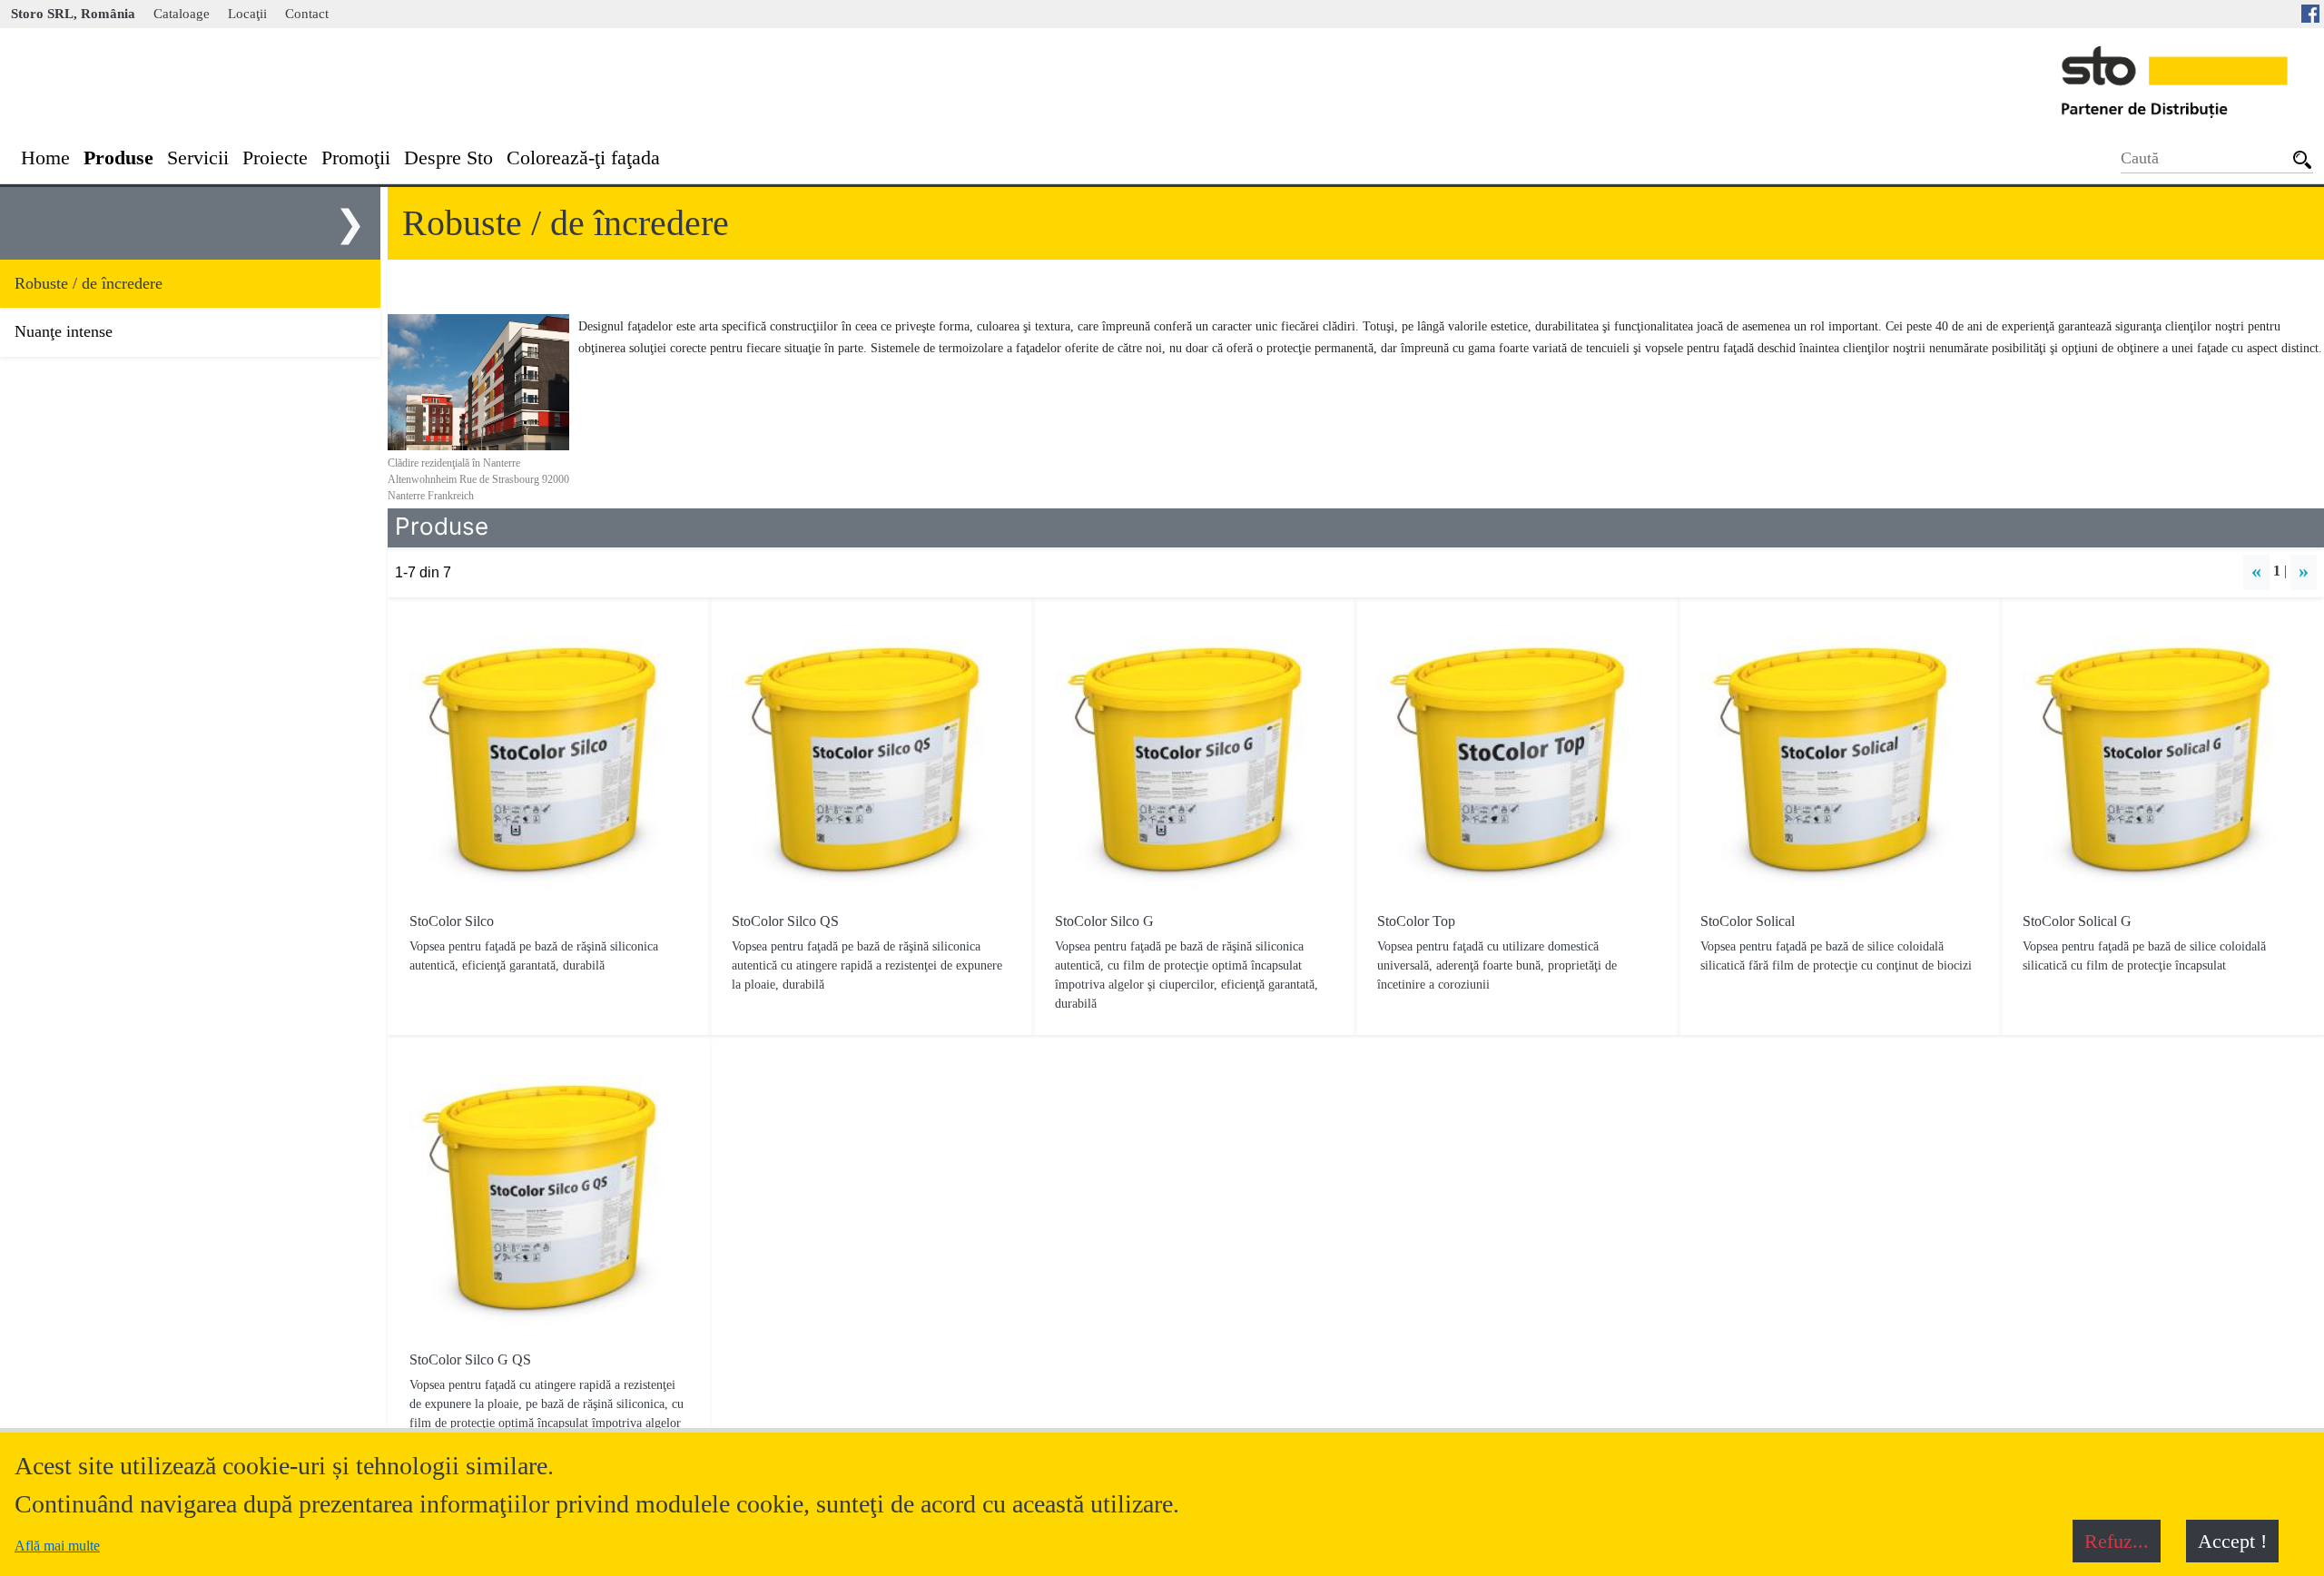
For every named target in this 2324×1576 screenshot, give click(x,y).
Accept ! (2232, 1541)
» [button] (2304, 571)
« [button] (2256, 571)
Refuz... (2117, 1541)
